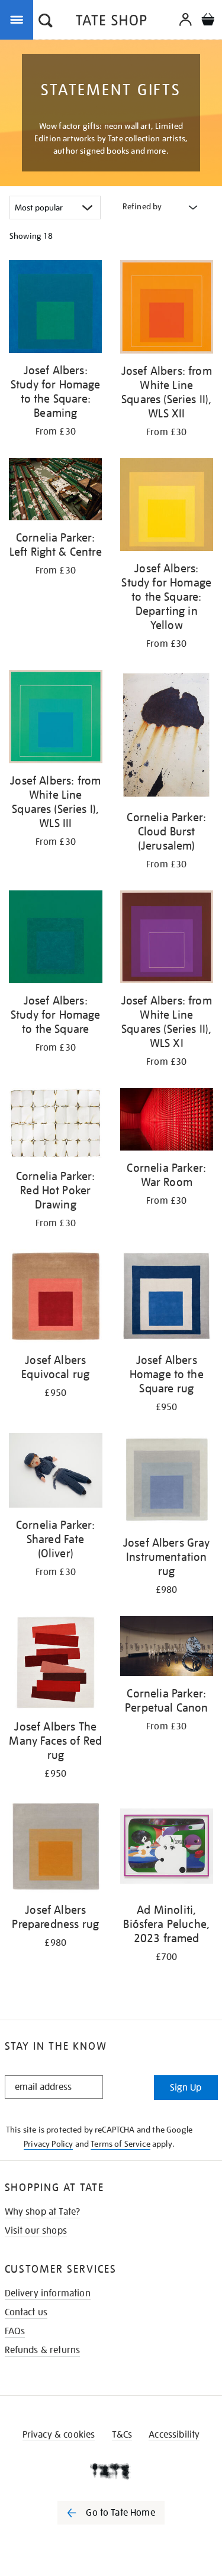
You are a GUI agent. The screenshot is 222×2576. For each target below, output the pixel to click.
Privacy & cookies (59, 2435)
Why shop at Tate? (43, 2212)
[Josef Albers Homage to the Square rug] (167, 1298)
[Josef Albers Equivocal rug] (56, 1298)
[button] (46, 22)
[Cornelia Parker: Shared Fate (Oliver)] (56, 1472)
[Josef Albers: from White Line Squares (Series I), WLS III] (56, 719)
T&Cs (122, 2435)
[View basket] (208, 21)
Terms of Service (120, 2144)
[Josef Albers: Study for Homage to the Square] (56, 939)
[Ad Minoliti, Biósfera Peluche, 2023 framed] (167, 1848)
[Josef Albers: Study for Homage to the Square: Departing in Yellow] (167, 507)
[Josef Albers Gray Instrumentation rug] (167, 1481)
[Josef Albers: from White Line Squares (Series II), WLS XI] (167, 939)
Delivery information (48, 2293)
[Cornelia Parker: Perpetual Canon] (167, 1648)
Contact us (26, 2312)
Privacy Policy (48, 2144)
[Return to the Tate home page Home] (111, 22)
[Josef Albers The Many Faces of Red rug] (56, 1665)
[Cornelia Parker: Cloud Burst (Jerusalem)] (167, 737)
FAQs (15, 2331)
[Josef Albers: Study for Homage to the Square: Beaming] (56, 309)
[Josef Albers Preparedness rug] (56, 1848)
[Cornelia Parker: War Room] (167, 1121)
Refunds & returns (43, 2350)
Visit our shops (36, 2231)
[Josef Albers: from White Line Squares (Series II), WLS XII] (167, 309)
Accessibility (174, 2435)
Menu (19, 19)
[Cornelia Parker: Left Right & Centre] (56, 491)
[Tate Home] (111, 2471)
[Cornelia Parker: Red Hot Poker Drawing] (56, 1125)
